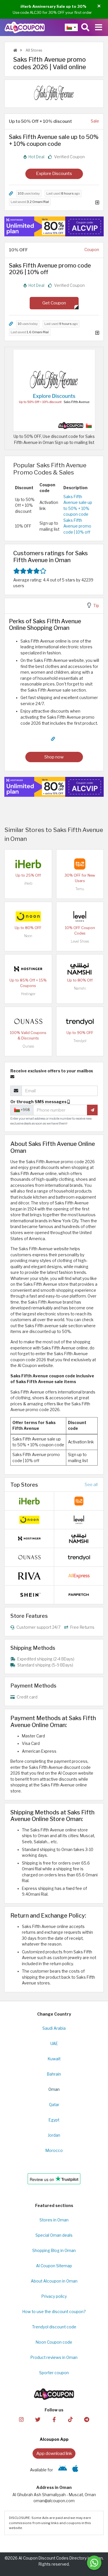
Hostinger (28, 994)
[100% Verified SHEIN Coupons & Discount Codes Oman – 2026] (29, 1594)
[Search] (85, 27)
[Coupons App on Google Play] (63, 2470)
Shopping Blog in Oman (54, 2251)
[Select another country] (71, 27)
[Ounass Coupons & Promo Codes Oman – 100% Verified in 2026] (28, 1021)
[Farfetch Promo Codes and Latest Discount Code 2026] (79, 1594)
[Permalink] (11, 194)
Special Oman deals (54, 2235)
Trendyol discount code (54, 2327)
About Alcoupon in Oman (54, 2281)
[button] (99, 6)
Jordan (54, 2135)
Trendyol (80, 1041)
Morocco (54, 2151)
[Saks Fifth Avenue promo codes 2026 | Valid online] (54, 390)
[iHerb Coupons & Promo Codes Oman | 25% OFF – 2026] (28, 863)
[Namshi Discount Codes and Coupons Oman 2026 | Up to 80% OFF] (80, 968)
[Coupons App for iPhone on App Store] (75, 2470)
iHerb (28, 883)
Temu (80, 889)
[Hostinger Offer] (54, 226)
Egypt (54, 2120)
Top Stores (24, 1485)
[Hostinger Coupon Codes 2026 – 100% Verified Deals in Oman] (28, 968)
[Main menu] (99, 27)
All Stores (33, 50)
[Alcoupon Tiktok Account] (70, 2419)
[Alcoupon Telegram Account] (87, 2419)
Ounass (28, 1046)
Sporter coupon (54, 2373)
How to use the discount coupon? (54, 2312)
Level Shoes (80, 941)
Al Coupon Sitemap (54, 2266)
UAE (54, 2044)
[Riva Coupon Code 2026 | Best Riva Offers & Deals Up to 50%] (29, 1576)
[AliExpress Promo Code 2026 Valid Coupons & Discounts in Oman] (79, 1576)
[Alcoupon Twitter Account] (38, 2419)
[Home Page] (25, 27)
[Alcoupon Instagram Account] (21, 2419)
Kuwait (54, 2059)
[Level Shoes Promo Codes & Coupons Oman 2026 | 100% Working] (80, 916)
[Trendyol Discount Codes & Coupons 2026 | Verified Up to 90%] (80, 1021)
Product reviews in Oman (54, 2357)
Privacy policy (54, 2296)
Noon (28, 936)
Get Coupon (54, 303)
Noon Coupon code (54, 2342)
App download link (54, 2453)
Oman (54, 2089)
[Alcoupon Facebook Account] (54, 2419)
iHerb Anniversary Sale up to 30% (53, 6)
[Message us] (94, 2563)
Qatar (54, 2105)
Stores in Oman (54, 2220)
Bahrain (54, 2074)
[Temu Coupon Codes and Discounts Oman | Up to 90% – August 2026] (80, 863)
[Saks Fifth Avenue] (54, 93)
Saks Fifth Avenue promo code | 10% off (77, 526)
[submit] (92, 1110)
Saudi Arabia (54, 2028)
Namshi (80, 988)
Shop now (54, 757)
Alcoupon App (54, 2439)
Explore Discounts (54, 173)
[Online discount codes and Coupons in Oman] (15, 50)
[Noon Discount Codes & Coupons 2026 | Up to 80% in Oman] (28, 916)
